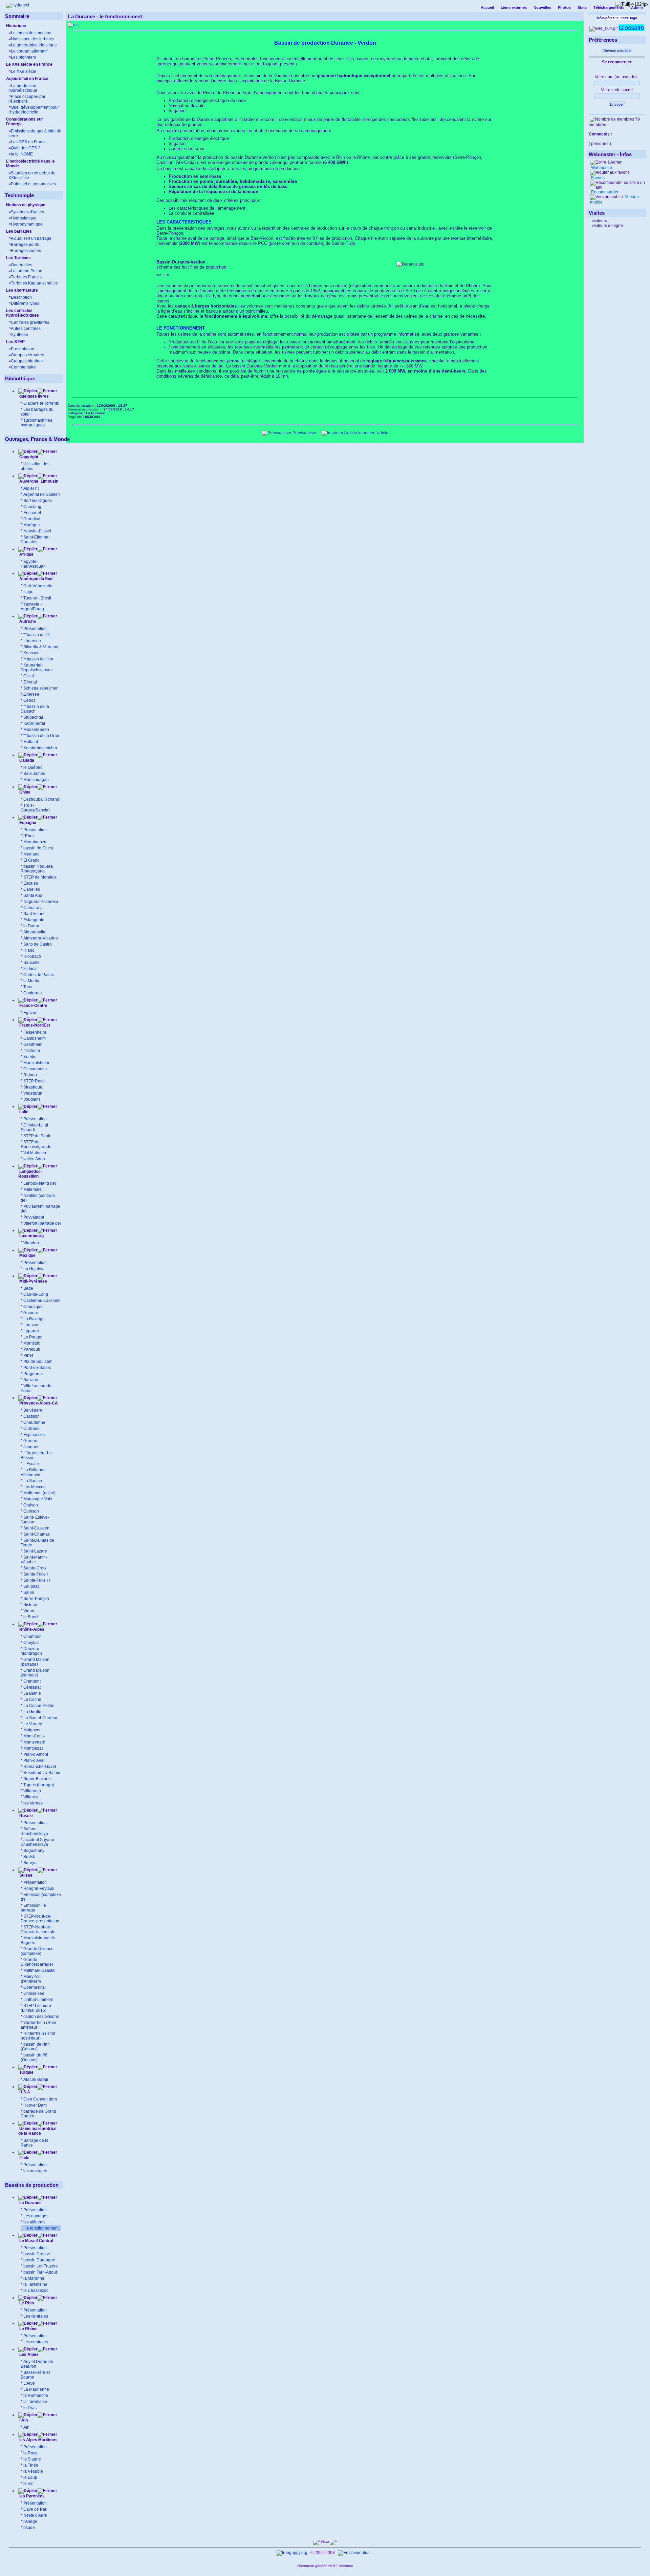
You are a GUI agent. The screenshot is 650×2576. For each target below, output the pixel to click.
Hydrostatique (24, 218)
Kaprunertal (34, 723)
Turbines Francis (26, 277)
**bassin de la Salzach (35, 709)
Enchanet (32, 513)
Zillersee (31, 694)
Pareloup (32, 1349)
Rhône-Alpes (31, 1629)
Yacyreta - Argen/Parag (32, 607)
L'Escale (31, 1464)
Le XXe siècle (24, 71)
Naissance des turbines (32, 39)
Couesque (33, 1307)
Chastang (32, 507)
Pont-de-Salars (37, 1368)
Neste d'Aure (35, 2515)
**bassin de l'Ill (37, 635)
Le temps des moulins (31, 33)
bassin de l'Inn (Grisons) (35, 2047)
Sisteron (31, 1605)
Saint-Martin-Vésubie (34, 1560)
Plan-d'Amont (36, 1754)
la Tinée (31, 2465)
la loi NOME (22, 154)
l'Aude (29, 2528)
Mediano (31, 854)
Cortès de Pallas (39, 975)
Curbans (31, 1429)
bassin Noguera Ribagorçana (37, 869)
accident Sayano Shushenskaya (37, 1842)
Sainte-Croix (35, 1568)
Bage (28, 1288)
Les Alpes (28, 2355)
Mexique (27, 1255)
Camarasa (33, 908)
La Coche (32, 1699)
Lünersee (32, 641)
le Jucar (31, 969)
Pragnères (33, 1374)
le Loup (30, 2477)
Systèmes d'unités (27, 212)
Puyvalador (34, 1217)
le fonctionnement (42, 2228)
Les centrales (36, 2316)
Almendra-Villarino (41, 938)
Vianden (31, 1243)
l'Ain (23, 2420)
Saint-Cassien (36, 1528)
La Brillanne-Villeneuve (34, 1472)
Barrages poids (25, 245)
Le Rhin (26, 2303)
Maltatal (31, 742)
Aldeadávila (34, 932)
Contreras (32, 993)
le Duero (31, 926)
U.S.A (24, 2092)
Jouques (31, 1447)
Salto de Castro (38, 944)
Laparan (31, 1331)
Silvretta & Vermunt (41, 647)
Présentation (35, 629)
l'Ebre (29, 836)
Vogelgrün (33, 1093)
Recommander (604, 192)
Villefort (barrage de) (42, 1223)
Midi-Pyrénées (33, 1281)
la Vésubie (33, 2471)
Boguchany (34, 1851)
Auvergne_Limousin (39, 481)
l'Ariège (30, 2521)
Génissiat (32, 1687)
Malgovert (32, 1730)
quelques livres (34, 396)
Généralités (21, 265)
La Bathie (32, 1693)
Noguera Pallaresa (41, 902)
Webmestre (601, 168)
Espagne (27, 823)
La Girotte (32, 1712)
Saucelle (31, 963)
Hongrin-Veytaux (39, 1888)
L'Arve (29, 2383)
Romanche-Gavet (40, 1767)
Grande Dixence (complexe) (37, 1951)
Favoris (597, 178)
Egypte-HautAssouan (33, 564)
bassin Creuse (37, 2254)
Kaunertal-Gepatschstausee (37, 668)
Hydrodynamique (27, 224)
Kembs (30, 1057)
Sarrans (31, 1380)
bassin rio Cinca (38, 848)
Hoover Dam (35, 2105)
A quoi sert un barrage (31, 238)
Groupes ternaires (27, 355)
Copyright (29, 457)
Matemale (32, 1189)
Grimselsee (34, 1993)
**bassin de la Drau (41, 736)
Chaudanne (34, 1422)
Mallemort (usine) (39, 1493)
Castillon (31, 1416)
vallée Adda (34, 1159)
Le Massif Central (36, 2241)
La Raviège (34, 1319)
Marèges (31, 525)
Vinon (29, 1611)
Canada (26, 760)
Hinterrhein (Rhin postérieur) (38, 2036)
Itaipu (28, 592)
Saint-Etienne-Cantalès (35, 540)
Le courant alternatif (29, 51)
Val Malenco (35, 1153)
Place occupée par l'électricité (27, 99)
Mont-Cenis (34, 1736)
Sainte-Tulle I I (37, 1580)
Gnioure (31, 1313)
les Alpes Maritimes (38, 2440)
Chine (24, 792)
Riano (29, 950)
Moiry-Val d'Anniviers (31, 1979)
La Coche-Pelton (39, 1706)
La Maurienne (36, 2389)
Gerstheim (33, 1044)
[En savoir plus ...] (356, 2553)
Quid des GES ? (26, 148)
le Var (29, 2484)
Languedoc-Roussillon (30, 1174)
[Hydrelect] (18, 5)
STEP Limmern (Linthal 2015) (36, 2008)
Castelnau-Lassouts (42, 1301)
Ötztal (29, 676)
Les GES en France (29, 142)
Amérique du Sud (35, 579)
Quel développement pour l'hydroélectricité (34, 110)
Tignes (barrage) (39, 1785)
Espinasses (34, 1435)
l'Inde (24, 2158)
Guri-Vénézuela (38, 586)
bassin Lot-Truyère (41, 2266)
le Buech (31, 1617)
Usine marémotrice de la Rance (37, 2131)
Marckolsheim (36, 1063)
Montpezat (33, 1748)
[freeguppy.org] (292, 2553)
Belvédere (33, 1410)
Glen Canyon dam (40, 2099)
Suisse (25, 1875)
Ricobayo (32, 956)
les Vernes (33, 1803)
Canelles (32, 889)
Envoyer (617, 104)
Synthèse (19, 335)
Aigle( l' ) (31, 488)
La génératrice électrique (34, 45)
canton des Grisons (41, 2017)
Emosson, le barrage (33, 1908)
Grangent (32, 1681)
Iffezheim (32, 1051)
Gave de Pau (35, 2509)
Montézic (32, 1343)
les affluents (34, 2222)
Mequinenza (35, 842)
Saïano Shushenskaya (34, 1831)
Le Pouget (33, 1337)
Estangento (34, 920)
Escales (31, 883)
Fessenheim (35, 1032)
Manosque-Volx (38, 1499)
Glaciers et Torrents (41, 403)
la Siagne (32, 2459)
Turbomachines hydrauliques (36, 423)
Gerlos (29, 700)
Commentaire (23, 367)
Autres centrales (26, 329)
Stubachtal (33, 717)
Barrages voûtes (26, 251)
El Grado (31, 860)
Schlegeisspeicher (40, 688)
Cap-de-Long (36, 1294)
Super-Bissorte (37, 1779)
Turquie (26, 2072)
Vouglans (32, 1099)
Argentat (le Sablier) (42, 494)
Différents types (25, 303)
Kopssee (31, 653)
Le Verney (33, 1724)
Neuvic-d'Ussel (37, 531)
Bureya (30, 1863)
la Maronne (34, 2278)
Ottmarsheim (35, 1069)
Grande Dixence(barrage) (37, 1962)
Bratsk (29, 1857)
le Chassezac (36, 2290)
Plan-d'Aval (34, 1760)
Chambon (32, 1637)
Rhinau (30, 1075)
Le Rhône (28, 2329)
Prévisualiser (304, 433)
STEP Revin (35, 1081)
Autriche (27, 621)
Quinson (31, 1511)
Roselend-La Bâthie (42, 1773)
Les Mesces (34, 1487)
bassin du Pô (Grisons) (34, 2057)
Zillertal (30, 682)
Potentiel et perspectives (33, 184)
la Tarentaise (35, 2402)
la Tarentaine (35, 2284)
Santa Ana (33, 895)
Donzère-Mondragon (31, 1651)
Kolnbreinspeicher (40, 748)
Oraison (31, 1505)
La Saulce (33, 1481)
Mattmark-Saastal (39, 1970)
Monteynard (34, 1742)
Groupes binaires (27, 361)
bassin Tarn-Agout (40, 2272)
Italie (23, 1112)
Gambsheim (35, 1038)
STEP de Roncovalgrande (36, 1144)
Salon (29, 1592)
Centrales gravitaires (30, 322)
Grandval (32, 519)
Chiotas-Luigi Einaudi (34, 1127)
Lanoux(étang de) (40, 1183)
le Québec (33, 767)
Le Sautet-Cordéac (41, 1718)
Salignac (31, 1586)
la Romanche (36, 2395)
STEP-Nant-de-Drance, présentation (40, 1919)
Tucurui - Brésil (37, 598)
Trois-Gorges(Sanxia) (35, 808)
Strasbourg (34, 1087)
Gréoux (30, 1441)
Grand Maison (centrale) (35, 1673)
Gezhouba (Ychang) (42, 799)
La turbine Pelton (27, 271)
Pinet (28, 1355)
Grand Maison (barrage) (35, 1662)
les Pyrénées (31, 2496)
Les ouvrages (36, 2216)
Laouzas (31, 1325)
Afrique (26, 554)
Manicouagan (36, 780)
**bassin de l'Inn (38, 659)
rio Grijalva (33, 1269)
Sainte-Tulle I (36, 1574)
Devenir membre (617, 50)
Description (21, 297)
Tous (28, 987)
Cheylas (31, 1643)
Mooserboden (36, 730)
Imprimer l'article (373, 433)
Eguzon (30, 1013)
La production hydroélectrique (23, 88)
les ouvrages (35, 2171)
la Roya (30, 2453)
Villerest (31, 1797)
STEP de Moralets (40, 877)
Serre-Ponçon (36, 1599)
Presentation (23, 349)
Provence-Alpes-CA (38, 1403)
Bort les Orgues (38, 501)
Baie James (34, 774)
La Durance (30, 2203)
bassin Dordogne (39, 2260)
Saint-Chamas (37, 1534)
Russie (26, 1816)
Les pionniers (23, 57)
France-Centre (33, 1006)
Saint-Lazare (35, 1551)
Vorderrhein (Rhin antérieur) (38, 2025)
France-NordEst (34, 1025)
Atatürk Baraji (36, 2079)
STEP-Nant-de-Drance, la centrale (38, 1929)
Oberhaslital (35, 1987)
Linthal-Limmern (38, 2000)
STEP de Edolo (37, 1136)
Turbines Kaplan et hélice (34, 283)
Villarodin (32, 1791)
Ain (26, 2427)
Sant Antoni (34, 914)
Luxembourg (31, 1236)
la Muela (31, 981)
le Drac (30, 2408)
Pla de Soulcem (38, 1361)
